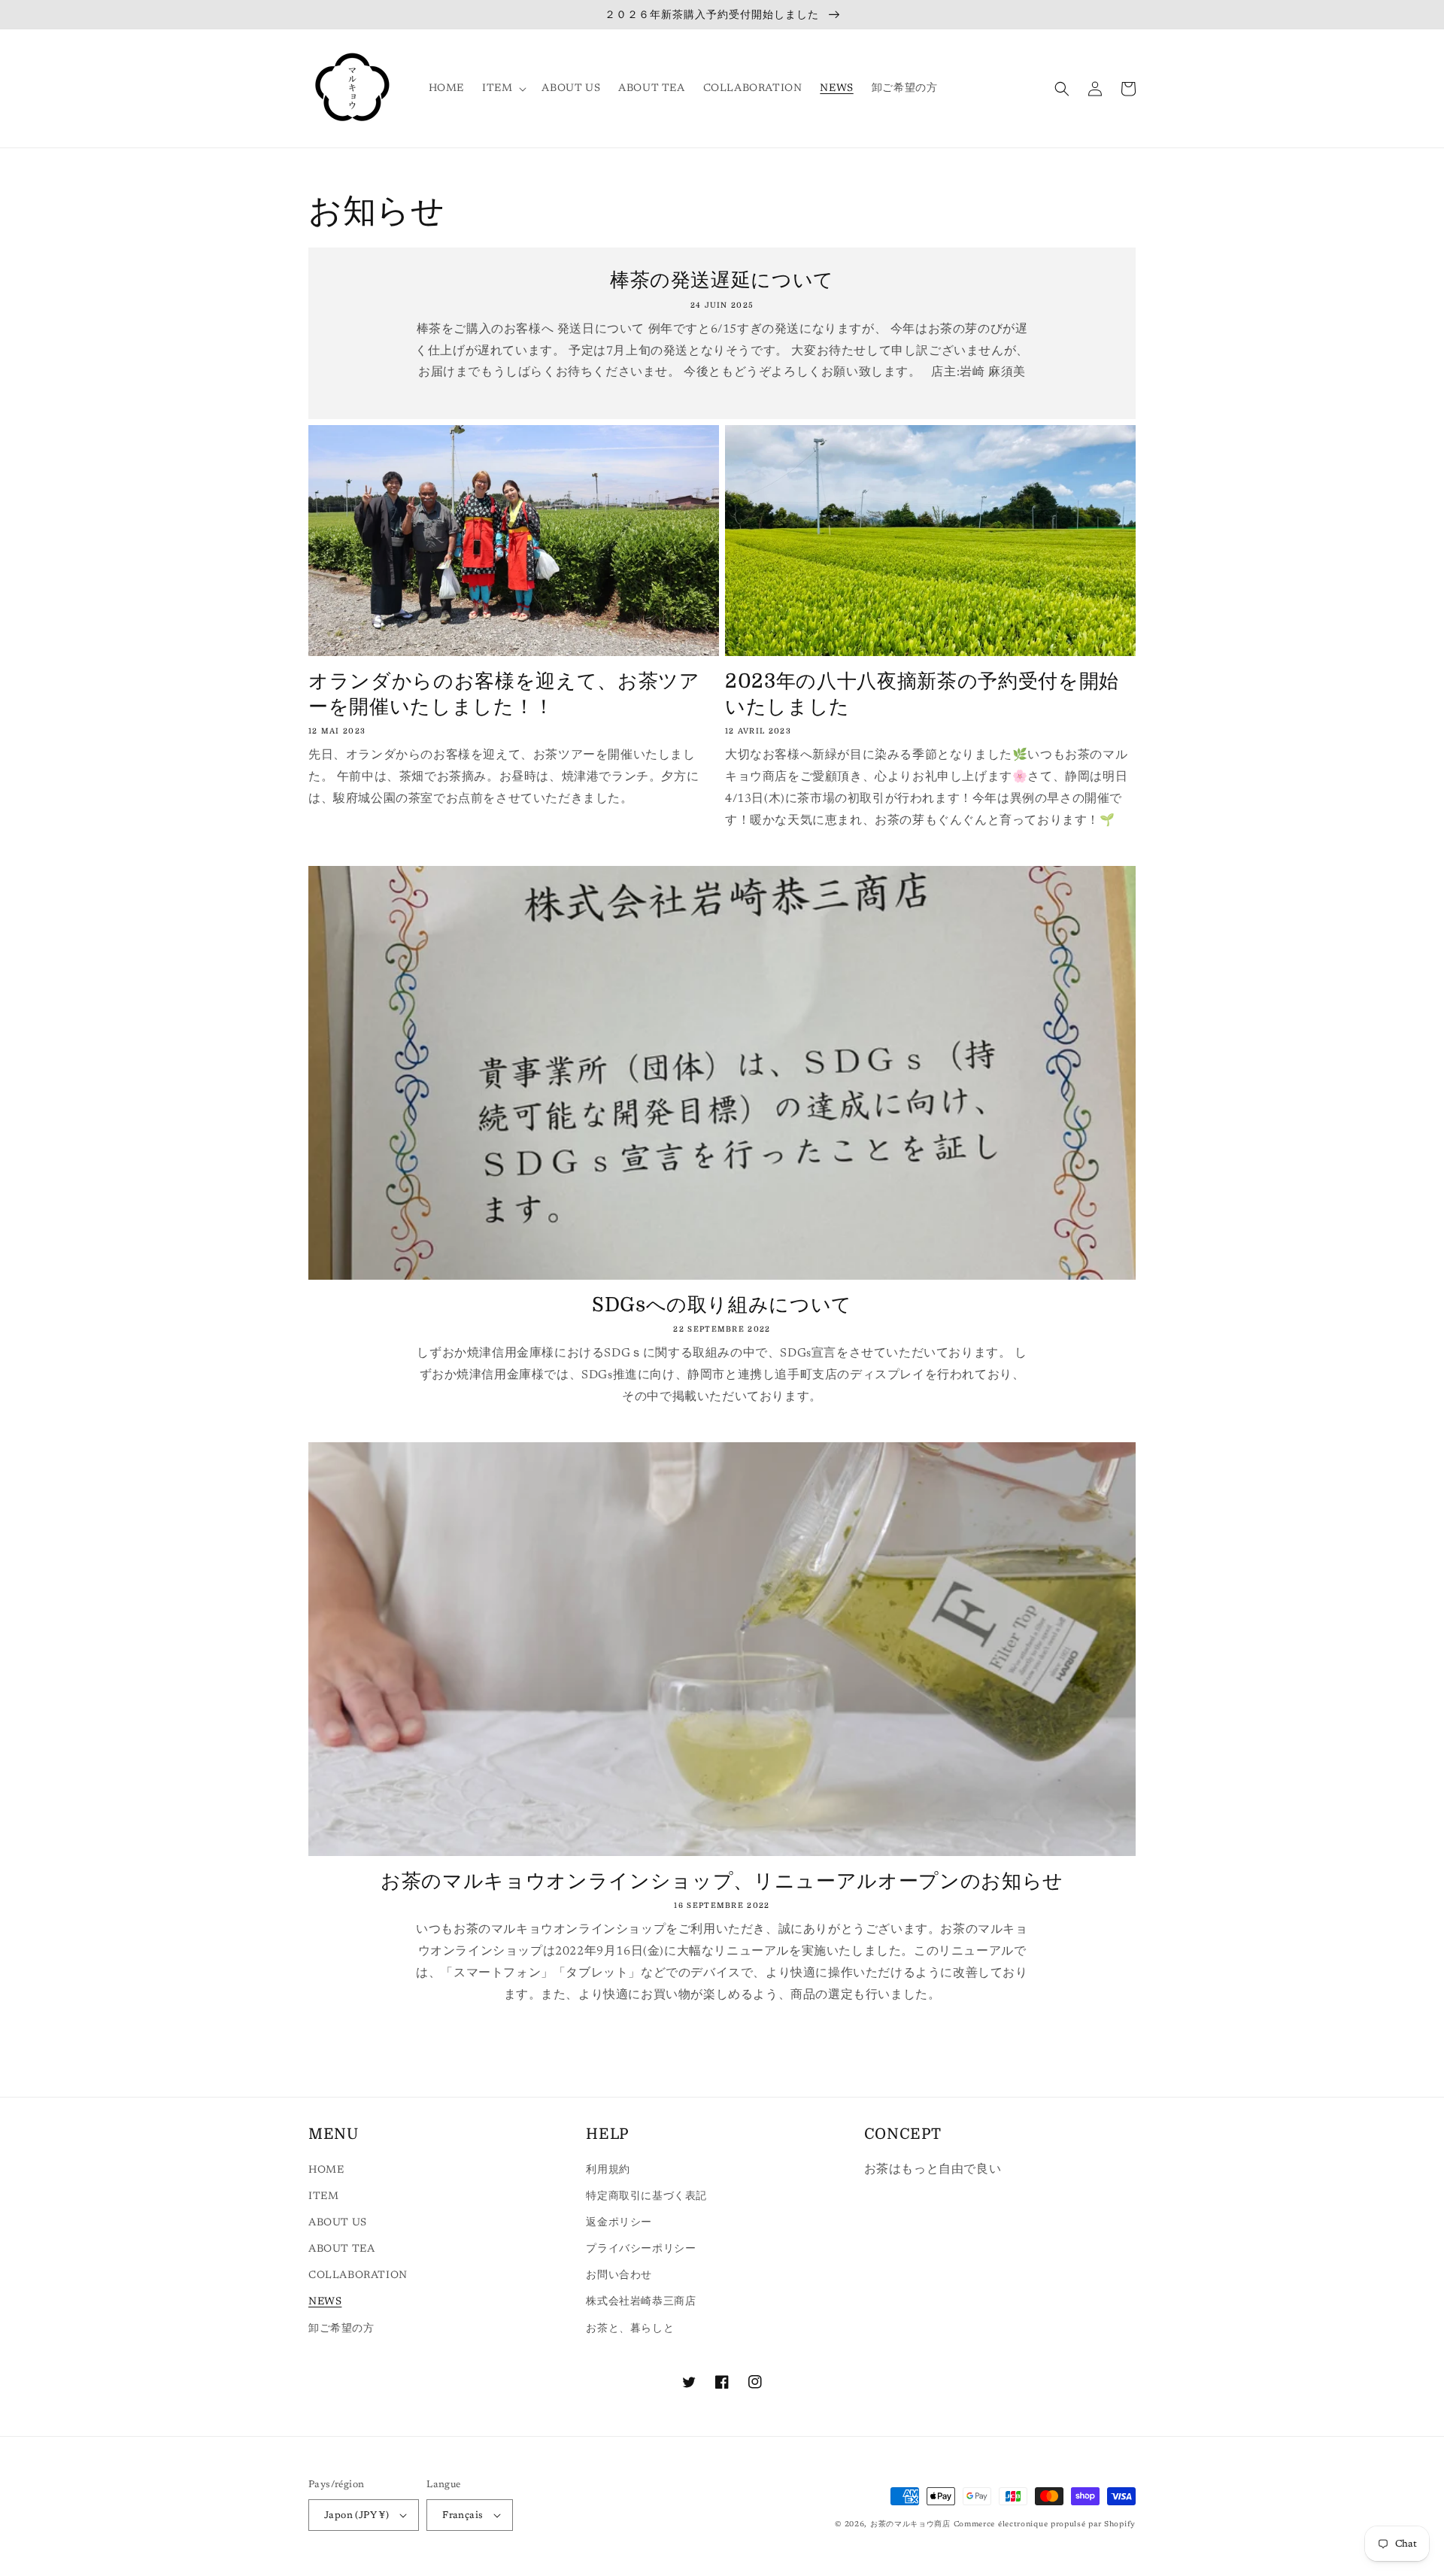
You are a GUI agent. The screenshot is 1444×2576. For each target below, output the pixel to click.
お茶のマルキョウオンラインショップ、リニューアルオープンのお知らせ (722, 1881)
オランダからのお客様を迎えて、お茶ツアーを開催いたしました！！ (504, 694)
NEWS (325, 2302)
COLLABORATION (358, 2276)
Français (463, 2515)
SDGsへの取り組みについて (722, 1305)
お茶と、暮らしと (630, 2329)
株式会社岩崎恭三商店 (641, 2302)
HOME (326, 2170)
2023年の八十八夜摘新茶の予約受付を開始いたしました (922, 694)
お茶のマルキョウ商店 (910, 2525)
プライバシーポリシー (641, 2249)
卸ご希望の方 (341, 2329)
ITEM (323, 2197)
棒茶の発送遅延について (722, 280)
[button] (503, 89)
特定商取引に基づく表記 (646, 2197)
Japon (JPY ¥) (356, 2515)
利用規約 (608, 2170)
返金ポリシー (619, 2223)
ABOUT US (338, 2223)
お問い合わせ (619, 2276)
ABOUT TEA (341, 2249)
